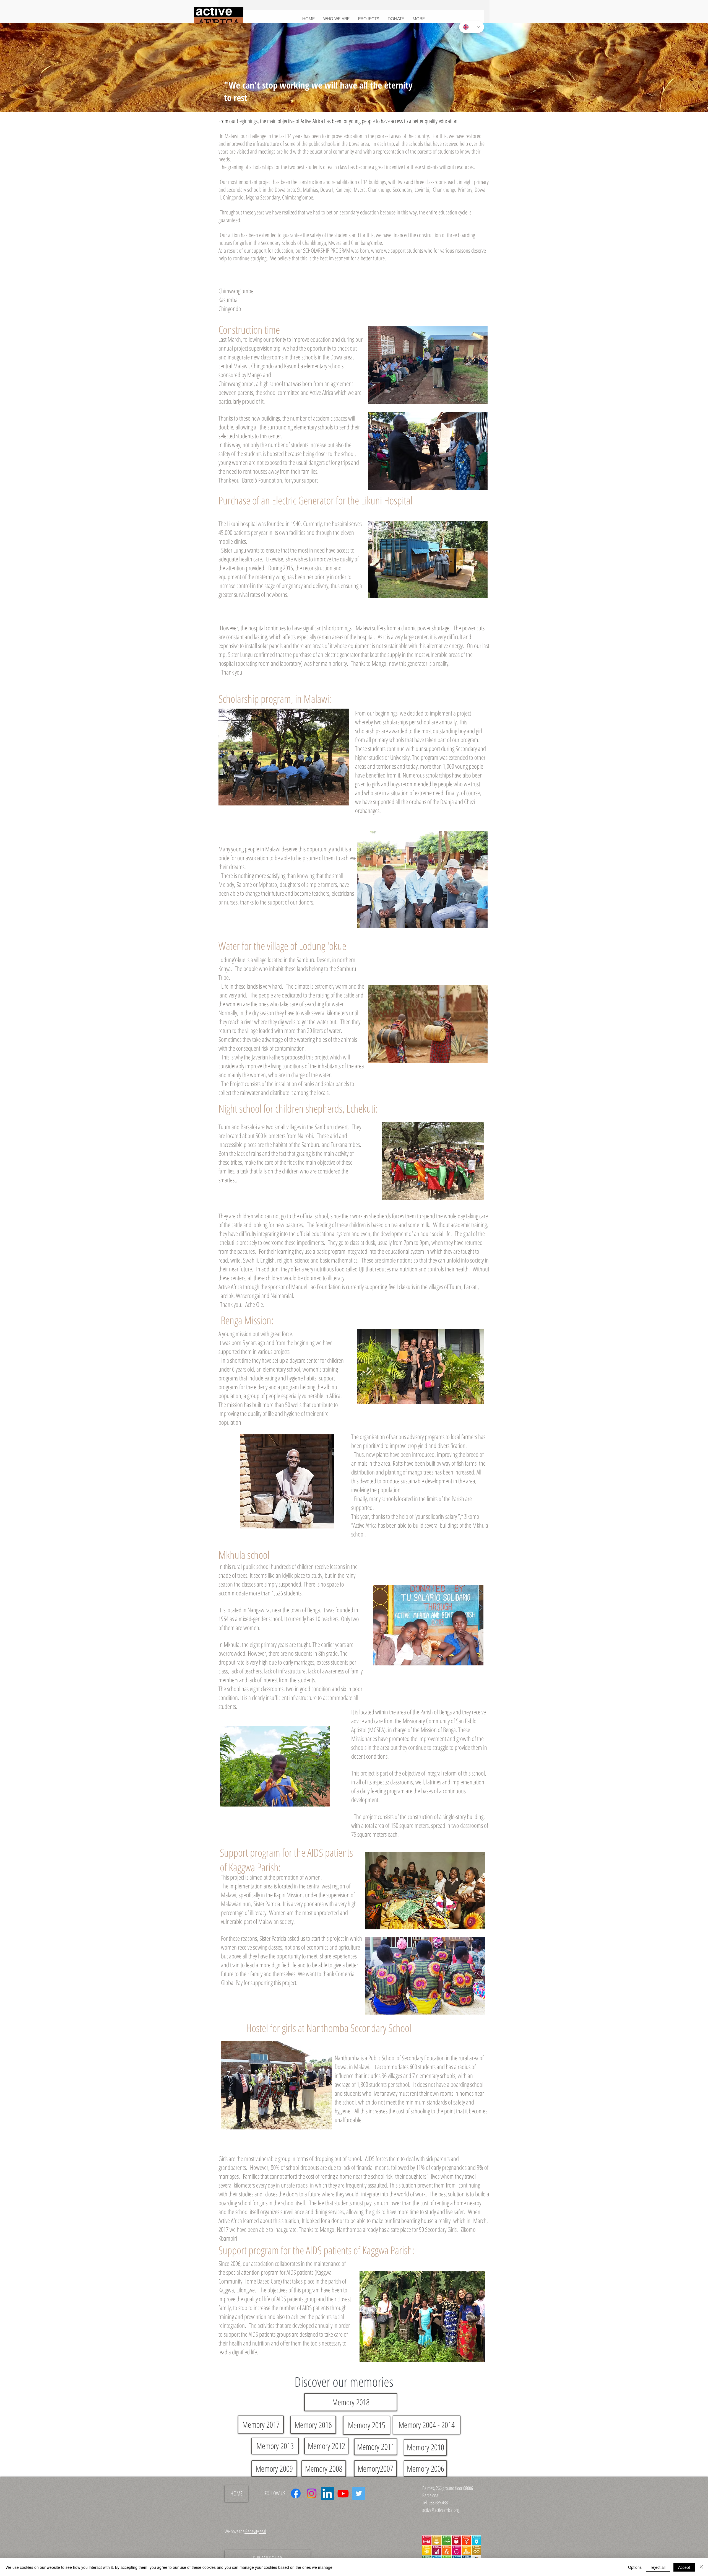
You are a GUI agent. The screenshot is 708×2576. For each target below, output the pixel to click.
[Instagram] (312, 2493)
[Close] (701, 2567)
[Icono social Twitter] (359, 2493)
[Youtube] (343, 2493)
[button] (369, 19)
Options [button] (635, 2567)
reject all (658, 2567)
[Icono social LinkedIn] (327, 2493)
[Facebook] (296, 2493)
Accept (684, 2567)
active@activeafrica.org (441, 2510)
